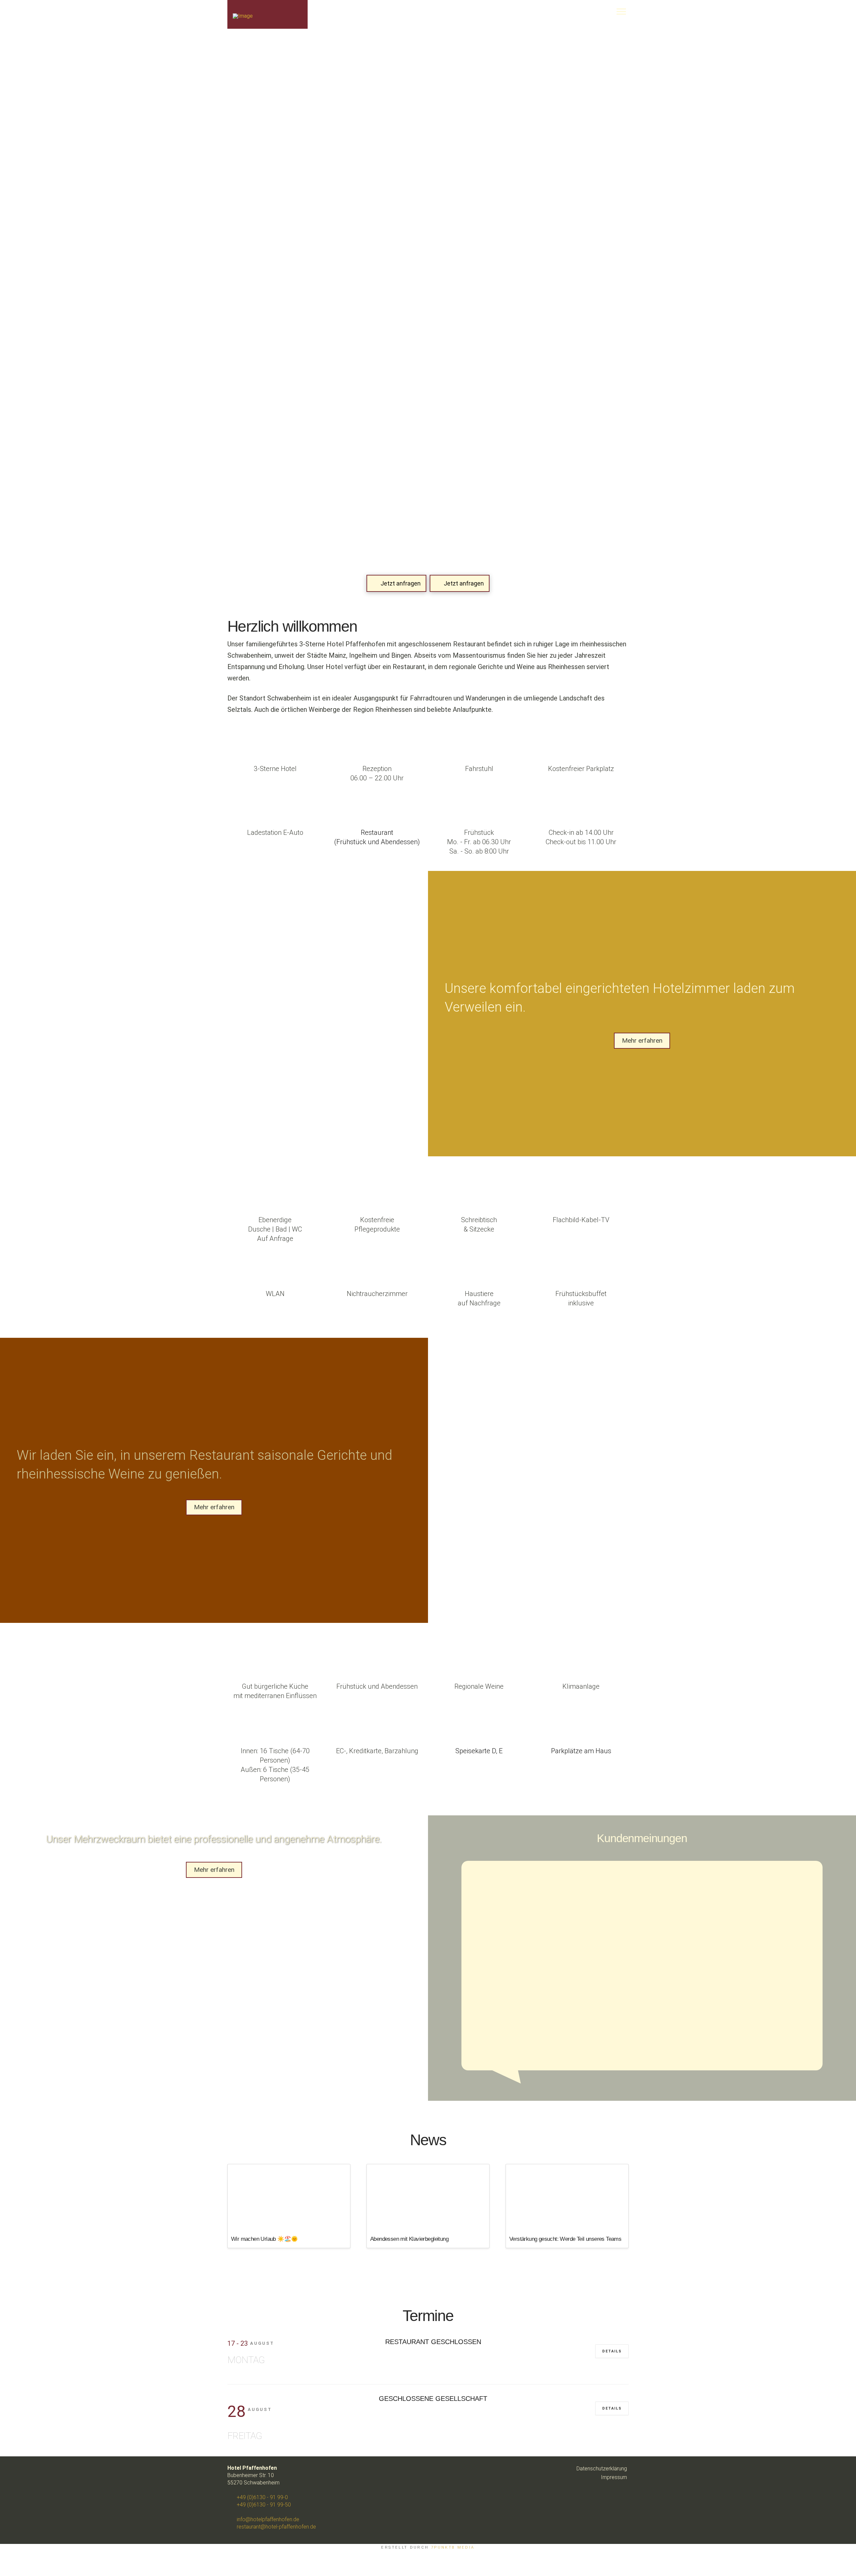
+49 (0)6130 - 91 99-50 (263, 2505)
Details (612, 2351)
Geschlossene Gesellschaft (433, 2399)
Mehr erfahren (642, 1041)
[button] (577, 11)
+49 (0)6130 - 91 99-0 (262, 2497)
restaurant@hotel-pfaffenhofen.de (276, 2527)
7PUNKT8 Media (453, 2547)
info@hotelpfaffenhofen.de (267, 2519)
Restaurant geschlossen (433, 2342)
